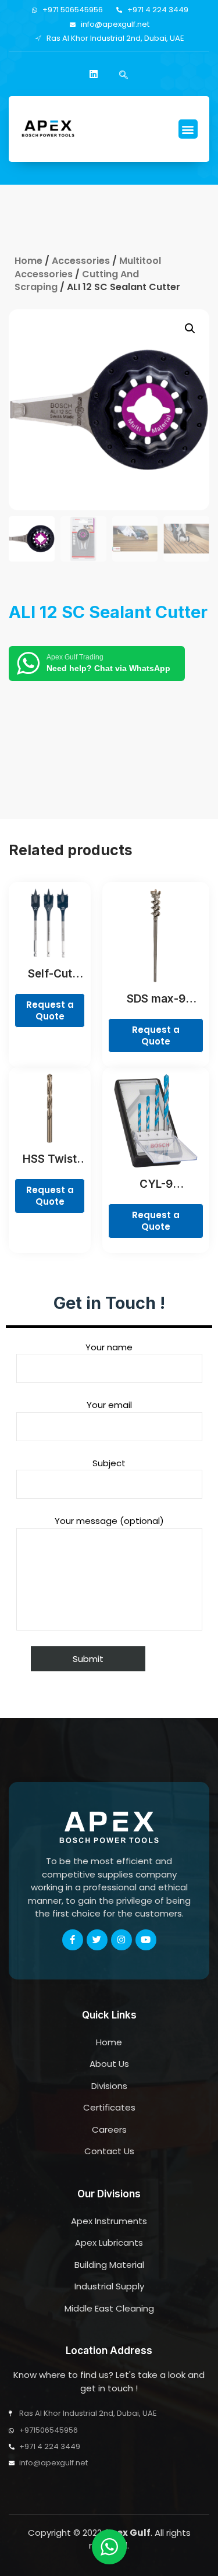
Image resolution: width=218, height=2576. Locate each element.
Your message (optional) (109, 1521)
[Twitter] (97, 1940)
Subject (109, 1463)
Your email (109, 1405)
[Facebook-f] (73, 1940)
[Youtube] (146, 1940)
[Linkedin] (94, 74)
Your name (109, 1347)
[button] (188, 129)
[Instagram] (121, 1940)
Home (28, 261)
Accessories (81, 261)
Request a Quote (50, 1010)
